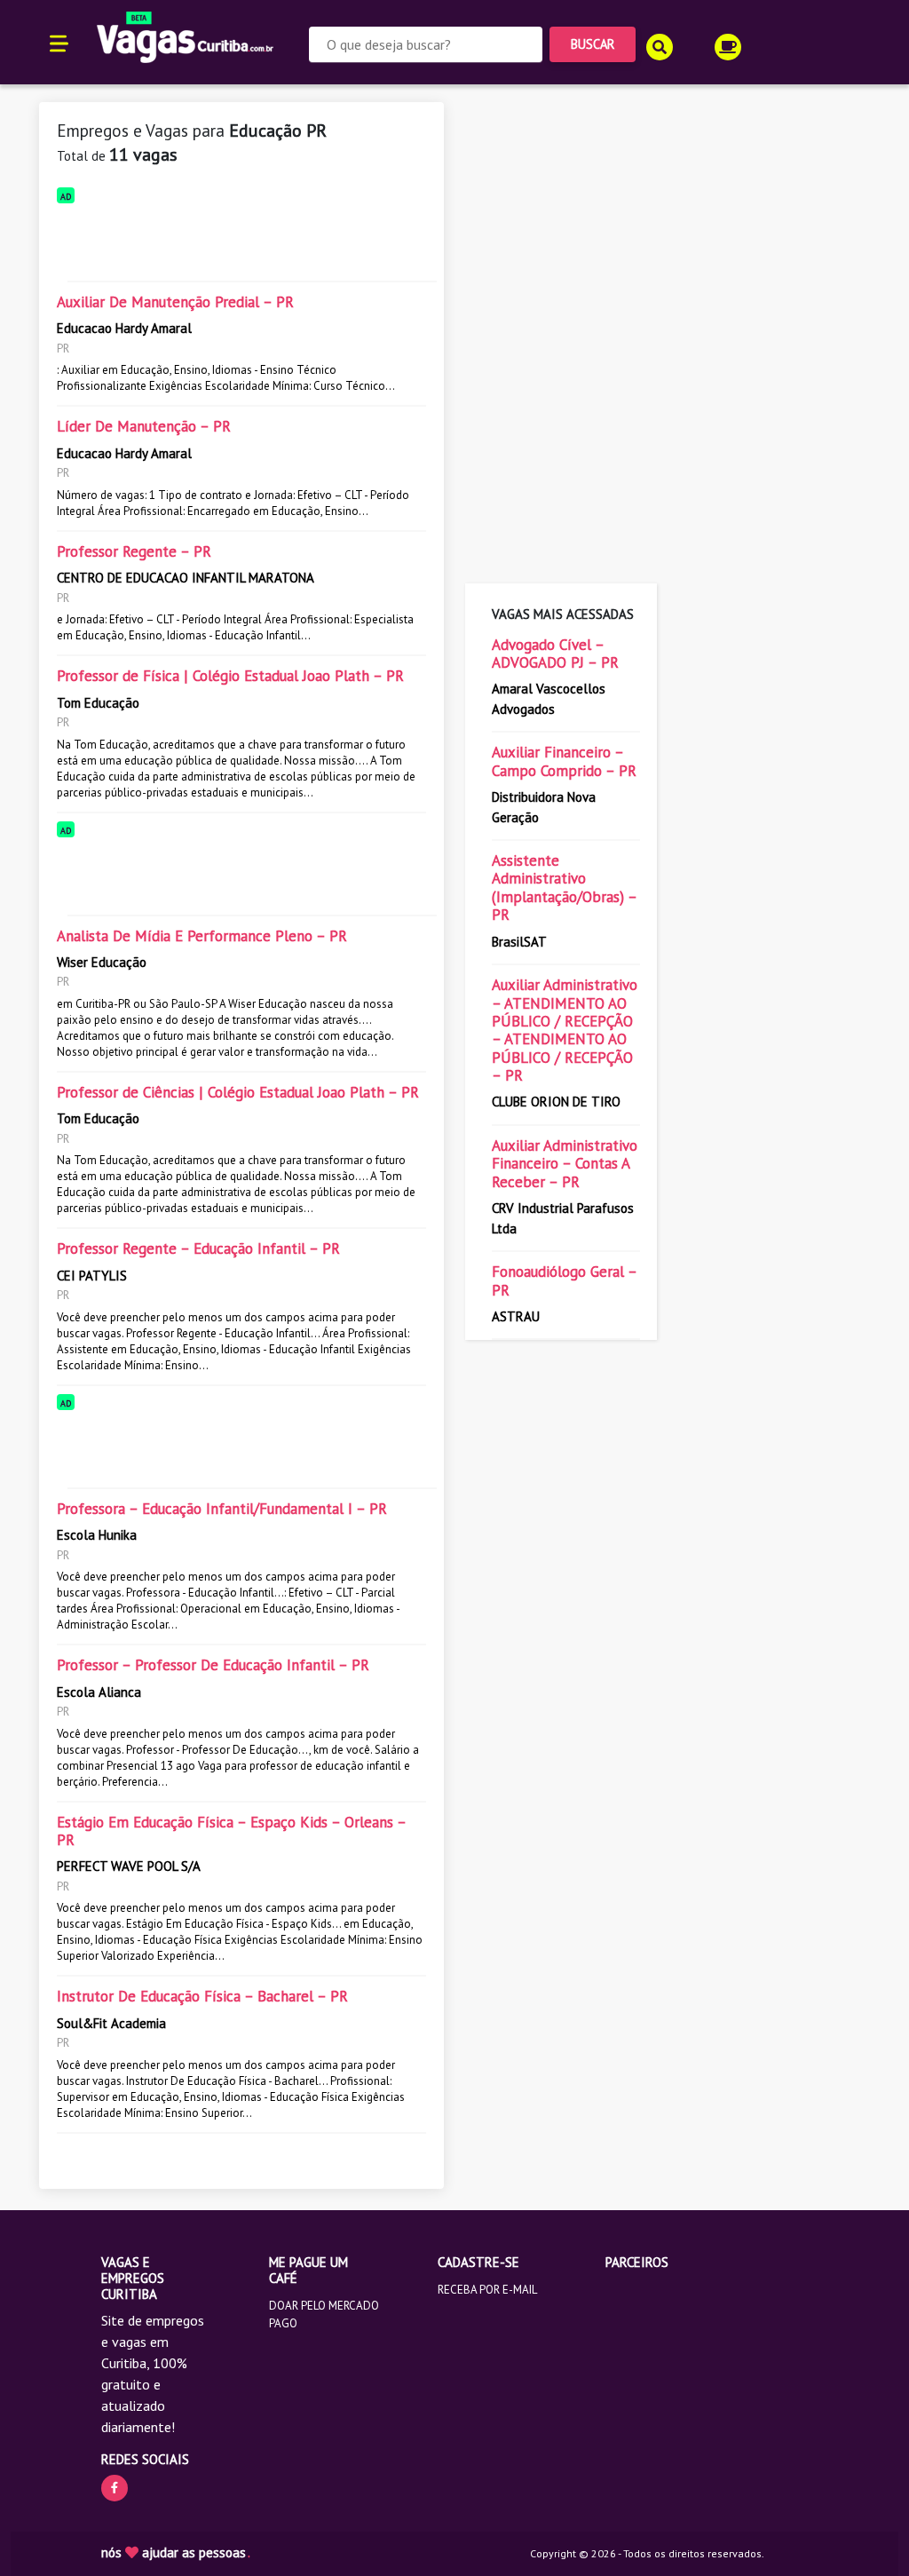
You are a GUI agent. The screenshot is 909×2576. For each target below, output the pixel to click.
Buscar (593, 44)
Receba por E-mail (487, 2290)
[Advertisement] (241, 239)
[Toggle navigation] (59, 42)
